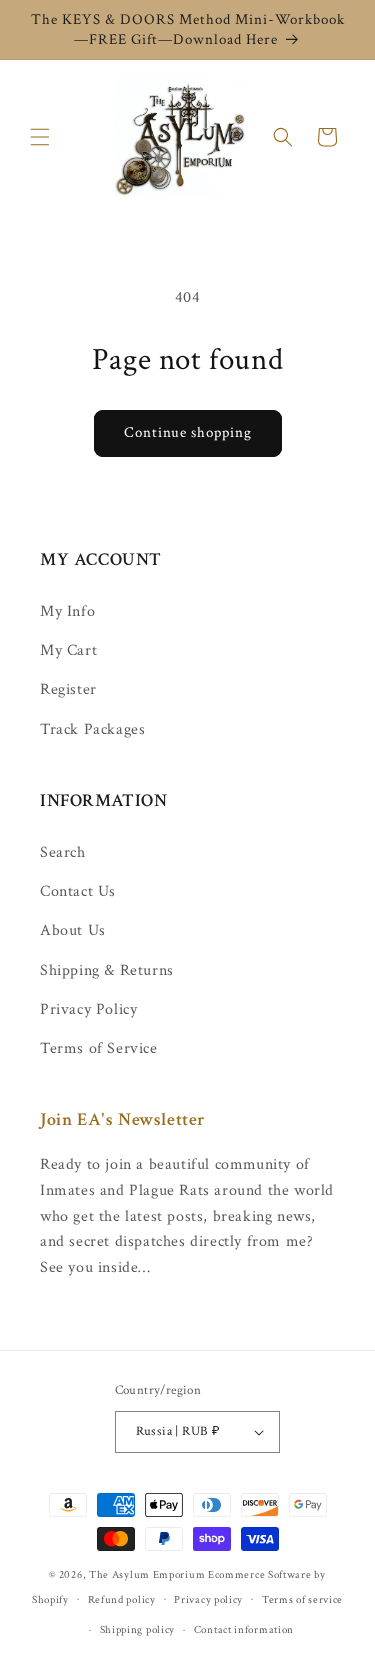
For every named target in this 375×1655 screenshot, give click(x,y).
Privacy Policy (88, 1009)
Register (68, 689)
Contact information (244, 1630)
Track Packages (92, 729)
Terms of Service (99, 1048)
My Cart (68, 650)
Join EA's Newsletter (123, 1119)
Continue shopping (188, 432)
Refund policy (122, 1600)
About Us (73, 930)
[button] (40, 137)
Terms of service (302, 1600)
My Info (67, 611)
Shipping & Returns (107, 970)
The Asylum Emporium (147, 1575)
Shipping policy (138, 1630)
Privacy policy (208, 1600)
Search (63, 852)
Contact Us (78, 891)
